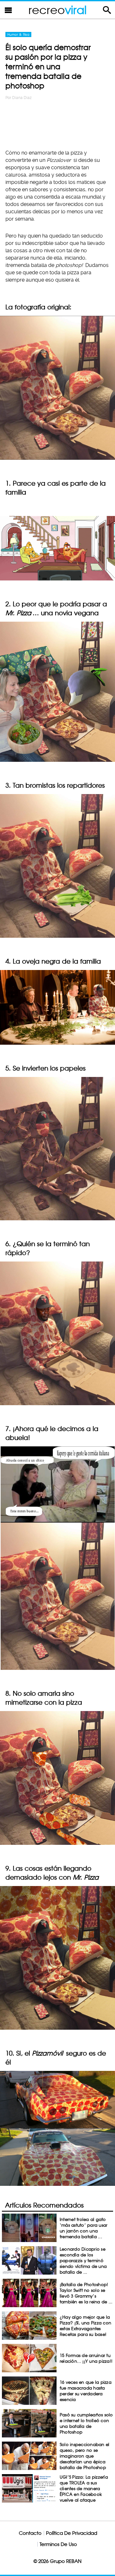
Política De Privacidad (72, 2533)
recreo (57, 10)
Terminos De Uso (58, 2544)
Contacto (30, 2533)
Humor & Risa (18, 34)
